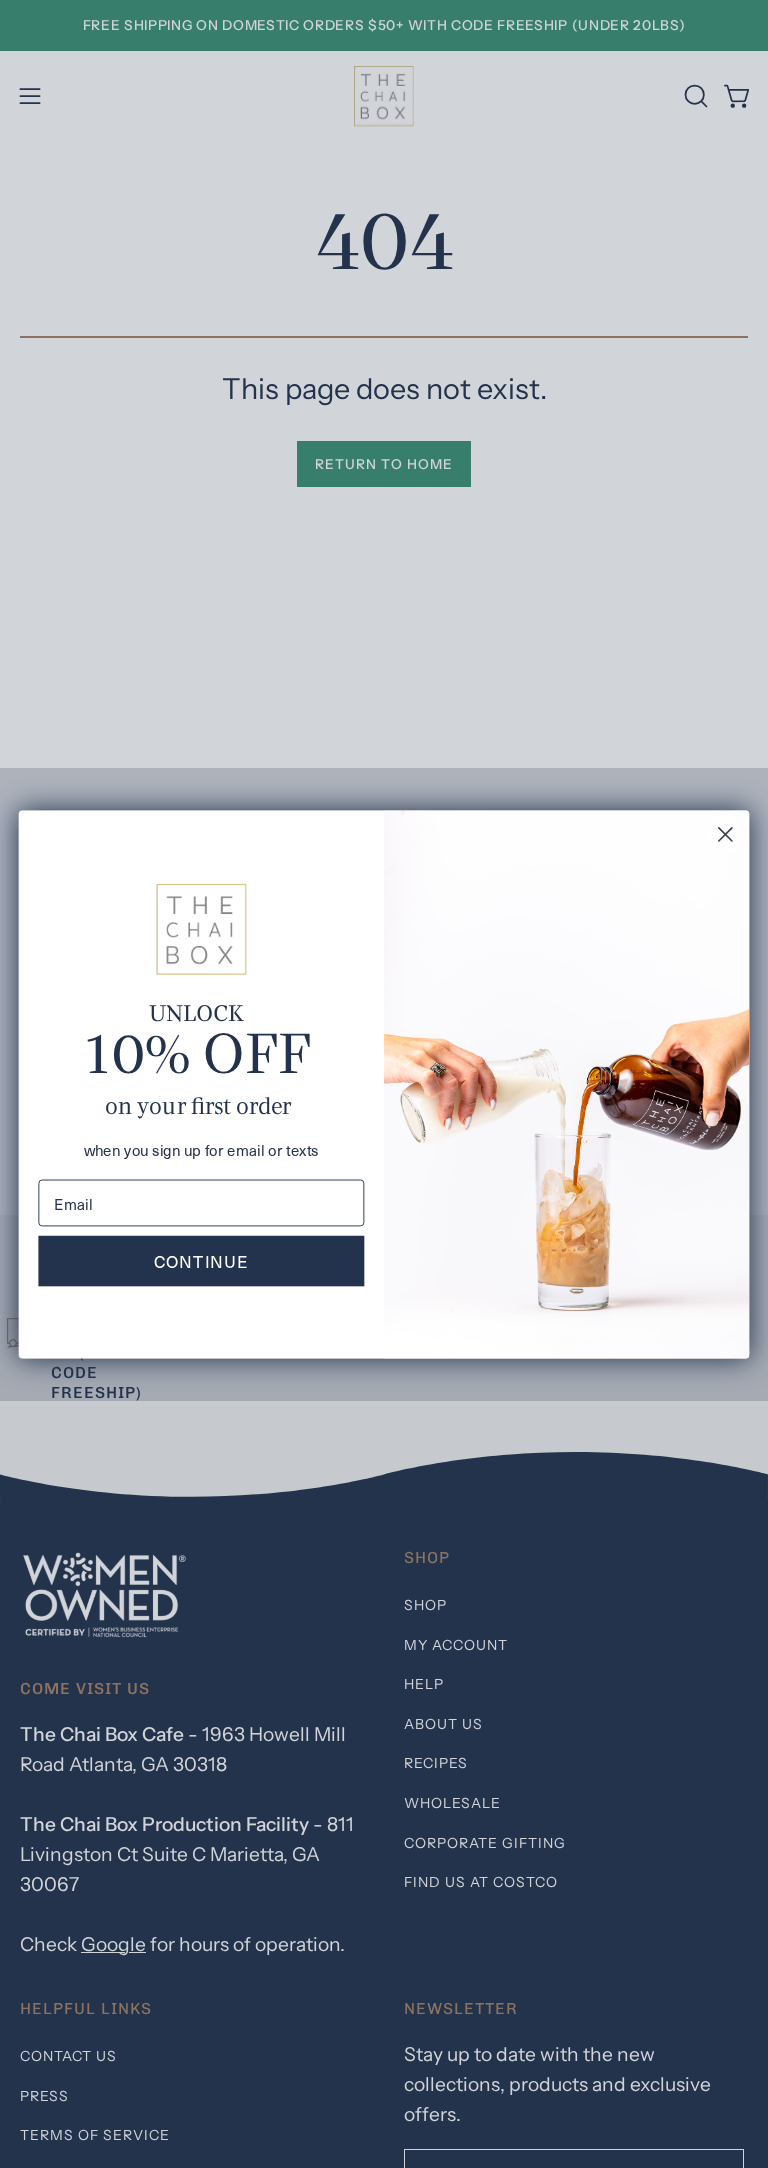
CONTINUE (201, 1260)
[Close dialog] (725, 834)
